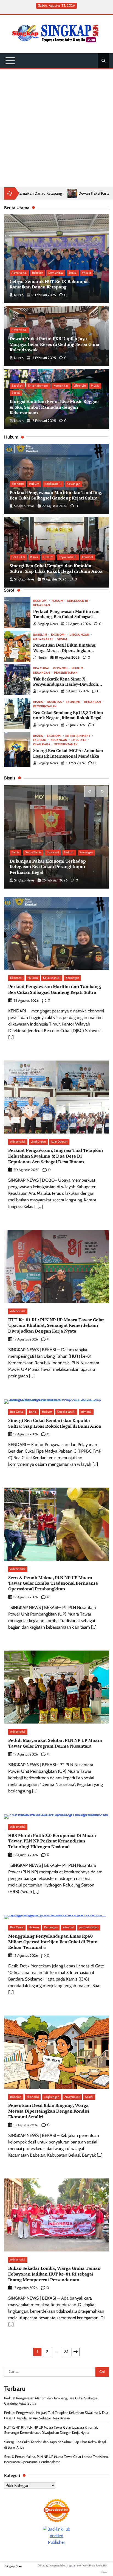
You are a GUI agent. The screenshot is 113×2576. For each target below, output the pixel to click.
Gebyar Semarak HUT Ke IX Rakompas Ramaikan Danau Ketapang (50, 284)
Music (95, 386)
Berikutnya (76, 2352)
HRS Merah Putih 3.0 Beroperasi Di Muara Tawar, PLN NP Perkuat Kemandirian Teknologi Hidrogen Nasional (52, 1841)
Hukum (34, 484)
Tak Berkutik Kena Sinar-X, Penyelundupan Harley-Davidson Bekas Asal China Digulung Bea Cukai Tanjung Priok (66, 687)
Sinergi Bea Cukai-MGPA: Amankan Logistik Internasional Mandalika (68, 753)
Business (54, 702)
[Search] (103, 61)
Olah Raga (42, 745)
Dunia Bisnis (33, 852)
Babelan (38, 273)
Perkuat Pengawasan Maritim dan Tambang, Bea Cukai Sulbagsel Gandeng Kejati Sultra (56, 495)
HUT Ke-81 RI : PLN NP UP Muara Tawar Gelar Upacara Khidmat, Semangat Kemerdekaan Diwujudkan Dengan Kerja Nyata (56, 1325)
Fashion (40, 740)
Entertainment (38, 386)
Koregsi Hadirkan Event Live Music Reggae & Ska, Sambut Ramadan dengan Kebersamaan (54, 407)
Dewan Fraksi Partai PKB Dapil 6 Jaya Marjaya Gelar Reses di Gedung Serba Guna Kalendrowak (54, 344)
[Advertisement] (56, 128)
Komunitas (56, 273)
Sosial (73, 273)
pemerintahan (66, 673)
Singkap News (24, 506)
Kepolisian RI (68, 557)
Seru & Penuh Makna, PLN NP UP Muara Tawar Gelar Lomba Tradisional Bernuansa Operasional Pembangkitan (53, 1583)
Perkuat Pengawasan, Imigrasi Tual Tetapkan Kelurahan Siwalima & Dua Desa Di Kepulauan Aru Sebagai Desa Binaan (56, 1156)
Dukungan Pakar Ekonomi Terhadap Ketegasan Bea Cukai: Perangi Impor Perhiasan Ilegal (48, 867)
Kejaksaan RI (53, 484)
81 (66, 2352)
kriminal (88, 557)
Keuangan (74, 484)
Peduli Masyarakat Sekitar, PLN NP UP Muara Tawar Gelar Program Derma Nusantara (55, 1743)
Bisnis (34, 557)
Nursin (19, 295)
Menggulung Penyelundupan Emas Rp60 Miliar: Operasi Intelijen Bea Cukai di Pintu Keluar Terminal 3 (53, 1942)
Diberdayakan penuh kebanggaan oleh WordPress (66, 2565)
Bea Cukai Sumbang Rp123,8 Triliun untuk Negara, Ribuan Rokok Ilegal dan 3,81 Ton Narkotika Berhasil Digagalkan (68, 721)
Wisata (87, 273)
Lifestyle (80, 386)
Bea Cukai (18, 557)
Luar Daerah (60, 1142)
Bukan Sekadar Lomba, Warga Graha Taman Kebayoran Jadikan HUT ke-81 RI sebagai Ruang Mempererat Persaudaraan (54, 2274)
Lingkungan (79, 635)
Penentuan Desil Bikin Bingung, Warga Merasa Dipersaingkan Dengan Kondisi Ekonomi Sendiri (66, 650)
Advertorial (19, 273)
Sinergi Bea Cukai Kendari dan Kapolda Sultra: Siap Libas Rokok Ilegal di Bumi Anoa (56, 569)
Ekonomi (18, 484)
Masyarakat (43, 639)
